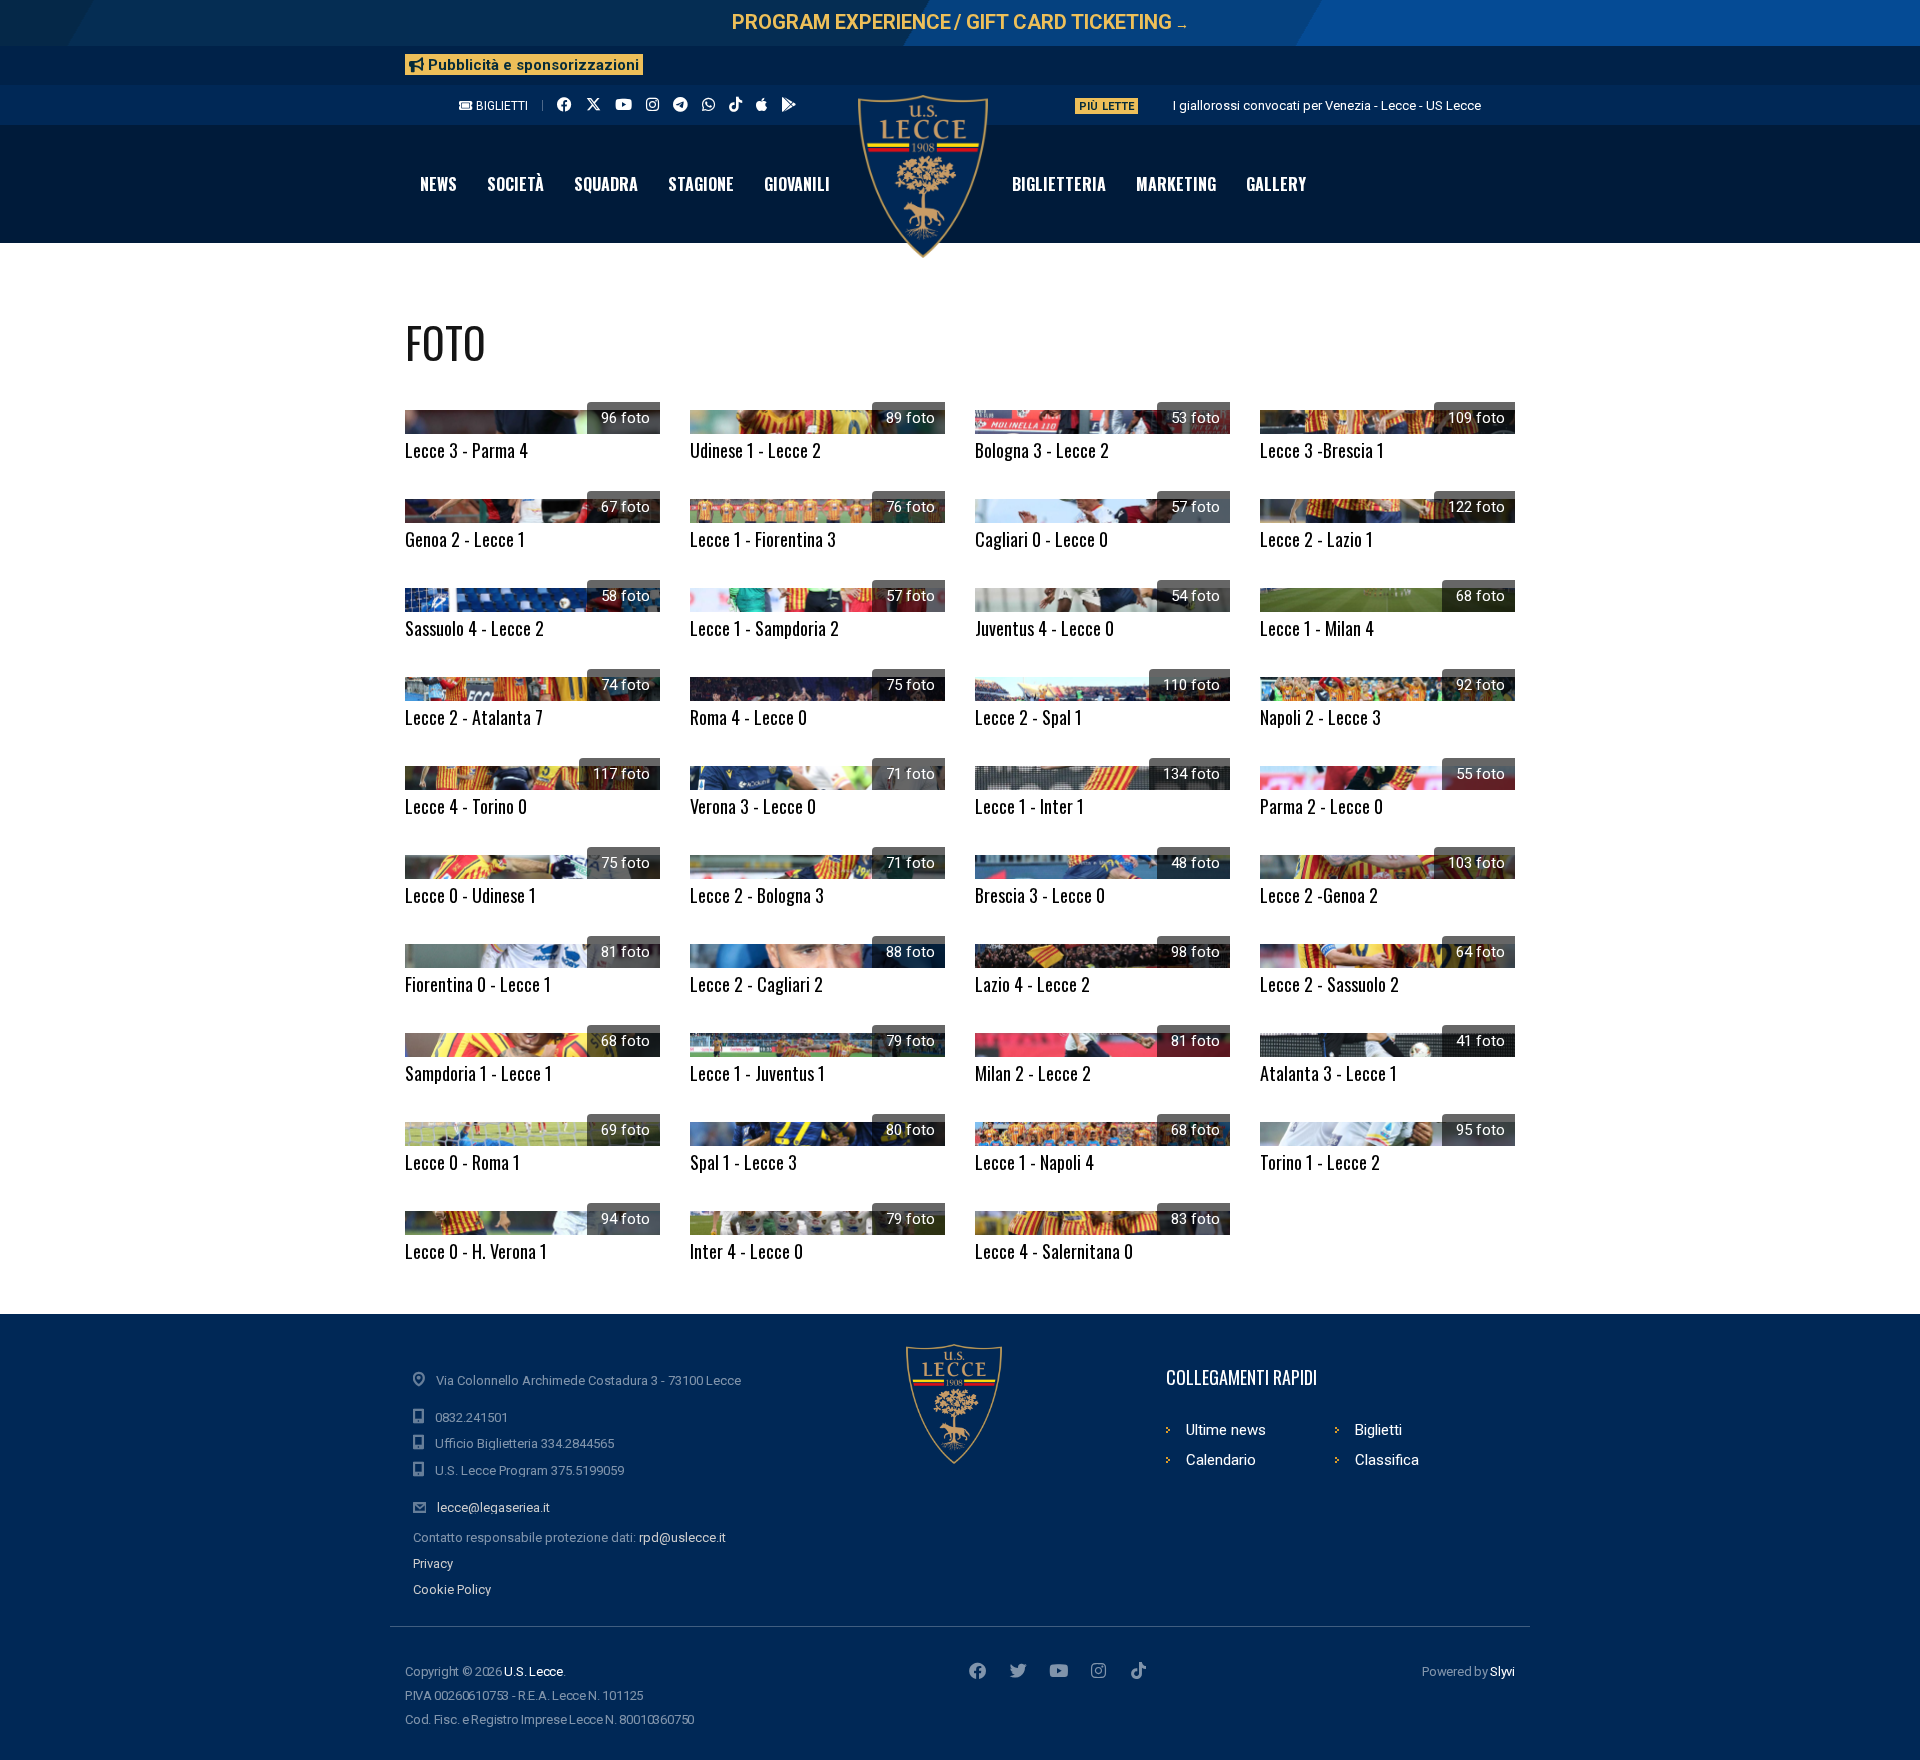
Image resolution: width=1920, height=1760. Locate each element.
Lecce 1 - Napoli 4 (1034, 1162)
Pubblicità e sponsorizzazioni (531, 65)
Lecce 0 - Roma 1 (462, 1162)
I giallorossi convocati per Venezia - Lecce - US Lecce (1327, 105)
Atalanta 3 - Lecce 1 (1328, 1073)
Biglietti (500, 106)
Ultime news (1226, 1430)
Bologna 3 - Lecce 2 (1042, 450)
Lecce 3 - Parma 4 (466, 450)
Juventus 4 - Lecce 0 (1044, 628)
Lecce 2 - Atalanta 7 (474, 717)
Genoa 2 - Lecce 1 (465, 539)
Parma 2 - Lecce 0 (1321, 806)
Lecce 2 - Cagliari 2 (756, 984)
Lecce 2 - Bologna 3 (757, 895)
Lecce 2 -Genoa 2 (1319, 895)
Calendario (1221, 1460)
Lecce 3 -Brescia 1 (1322, 450)
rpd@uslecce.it (682, 1537)
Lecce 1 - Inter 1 (1029, 806)
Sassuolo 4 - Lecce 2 (474, 628)
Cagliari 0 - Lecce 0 (1041, 539)
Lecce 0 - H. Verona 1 (476, 1251)
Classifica (1387, 1460)
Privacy (433, 1563)
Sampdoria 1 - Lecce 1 (478, 1073)
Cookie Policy (452, 1589)
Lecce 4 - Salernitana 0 (1054, 1251)
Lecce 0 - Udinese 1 (470, 895)
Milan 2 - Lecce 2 (1033, 1073)
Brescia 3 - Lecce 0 (1040, 895)
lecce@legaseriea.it (493, 1507)
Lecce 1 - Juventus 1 (757, 1073)
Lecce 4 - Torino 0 (466, 806)
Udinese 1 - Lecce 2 (755, 450)
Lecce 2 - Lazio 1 (1316, 539)
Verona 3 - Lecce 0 (753, 806)
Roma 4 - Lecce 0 (748, 717)
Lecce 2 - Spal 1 (1028, 717)
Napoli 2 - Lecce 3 (1320, 717)
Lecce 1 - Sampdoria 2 (764, 628)
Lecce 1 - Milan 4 (1317, 628)
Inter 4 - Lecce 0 (746, 1251)
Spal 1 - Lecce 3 (743, 1162)
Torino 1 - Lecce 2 (1320, 1162)
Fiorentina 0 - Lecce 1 (478, 984)
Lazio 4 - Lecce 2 (1032, 984)
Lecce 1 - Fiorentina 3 (763, 539)
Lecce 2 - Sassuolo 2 (1329, 984)
